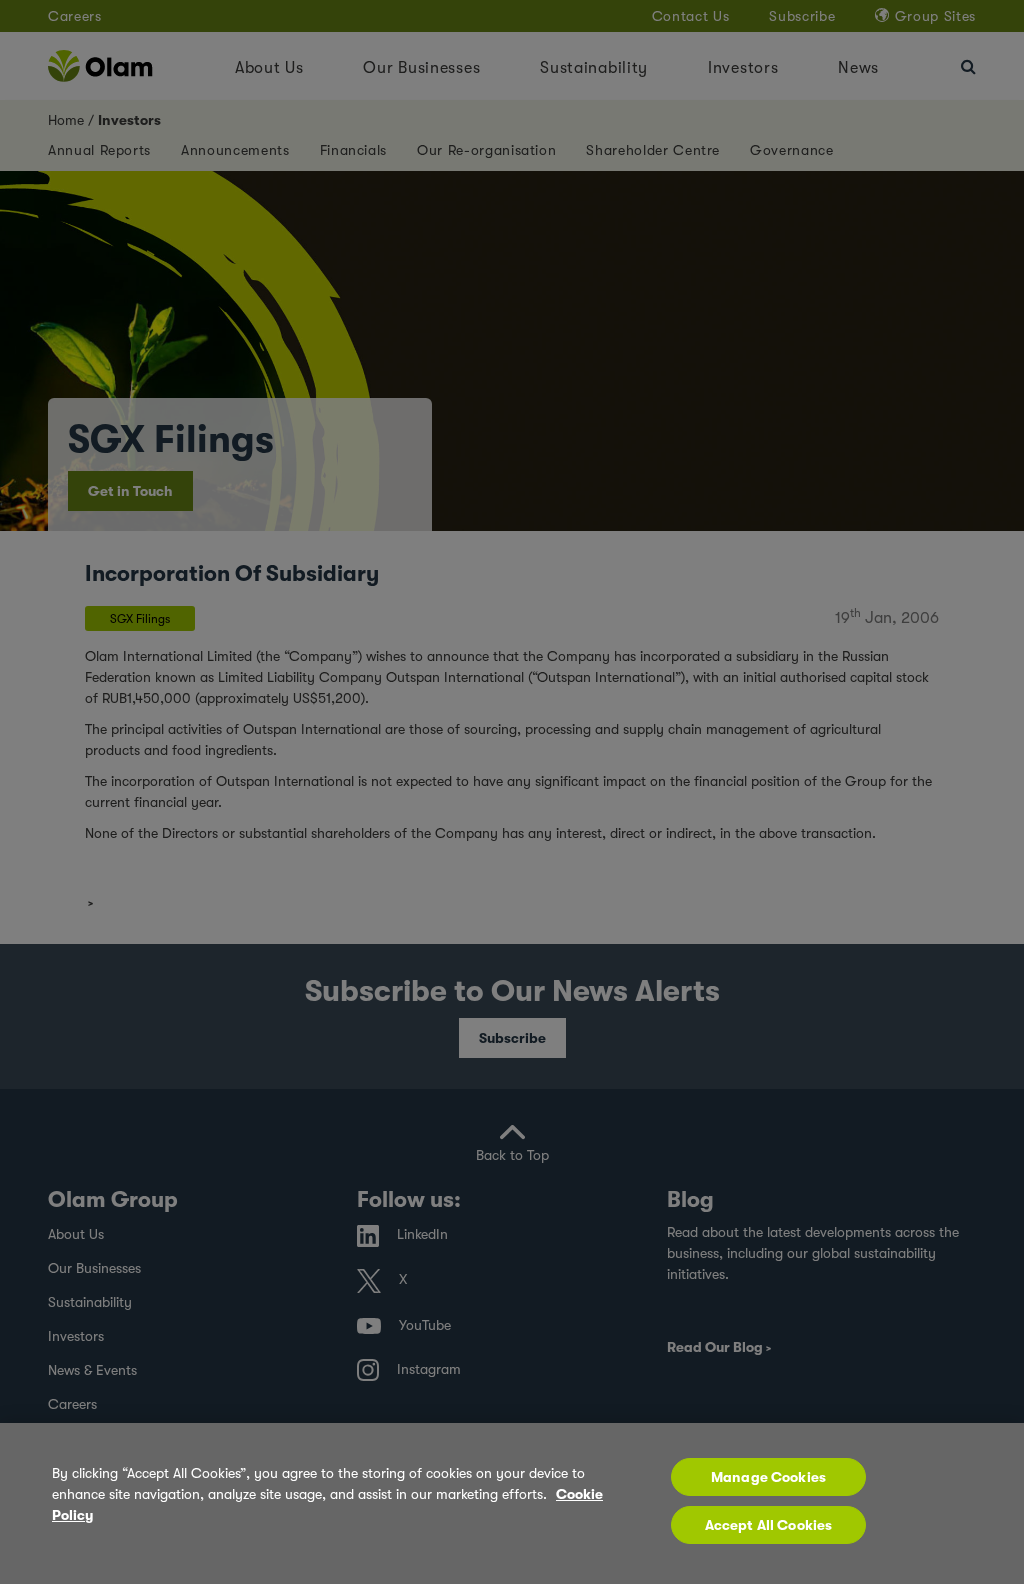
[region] (512, 1503)
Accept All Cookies (769, 1525)
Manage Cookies (768, 1477)
